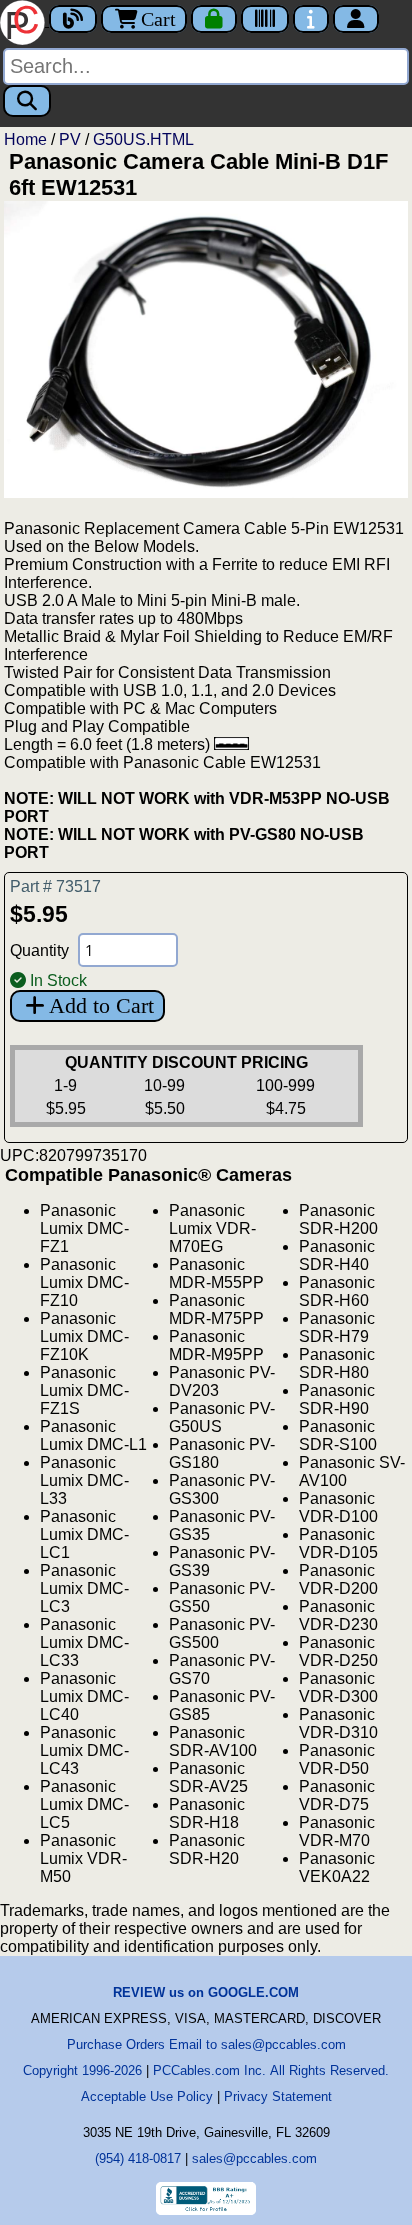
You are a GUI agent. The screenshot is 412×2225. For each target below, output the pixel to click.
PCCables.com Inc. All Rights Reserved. (271, 2070)
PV (70, 139)
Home (25, 139)
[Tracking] (265, 19)
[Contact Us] (311, 19)
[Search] (27, 101)
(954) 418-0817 (138, 2158)
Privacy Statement (278, 2096)
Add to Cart (101, 1005)
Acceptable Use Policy (147, 2096)
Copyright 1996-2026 (82, 2070)
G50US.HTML (143, 139)
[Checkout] (214, 19)
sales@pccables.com (254, 2158)
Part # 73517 (55, 886)
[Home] (24, 20)
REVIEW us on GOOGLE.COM (206, 1992)
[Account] (356, 19)
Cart (158, 19)
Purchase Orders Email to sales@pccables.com (206, 2044)
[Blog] (73, 19)
